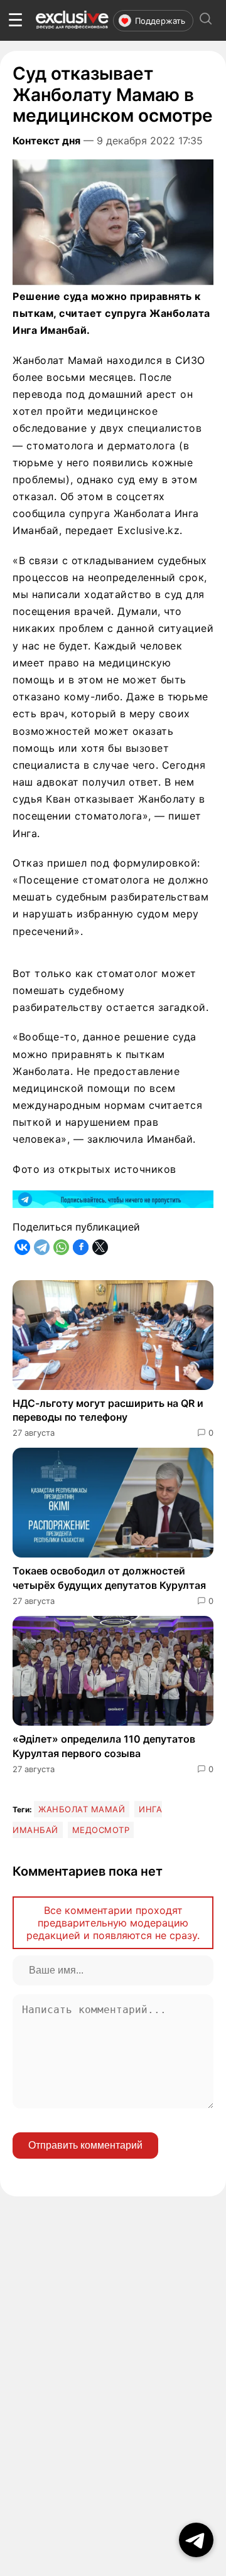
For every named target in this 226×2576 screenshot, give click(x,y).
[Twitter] (100, 1247)
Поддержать (160, 21)
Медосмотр (101, 1830)
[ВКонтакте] (22, 1247)
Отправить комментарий (85, 2145)
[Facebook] (81, 1247)
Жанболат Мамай (82, 1809)
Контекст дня (46, 141)
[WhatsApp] (61, 1247)
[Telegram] (42, 1247)
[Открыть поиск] (206, 20)
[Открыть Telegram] (196, 2540)
